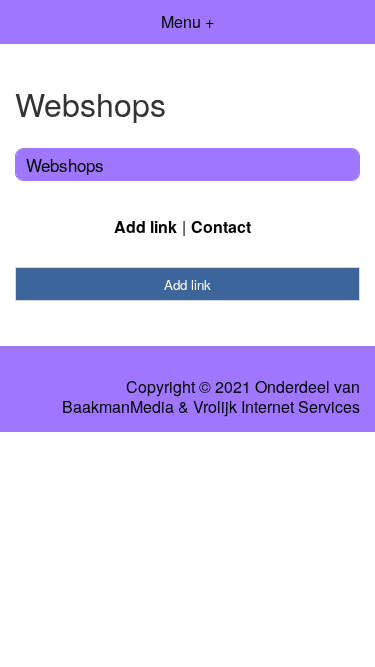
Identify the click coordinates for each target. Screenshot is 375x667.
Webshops (65, 164)
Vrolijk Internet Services (276, 407)
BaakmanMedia (118, 407)
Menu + (187, 21)
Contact (221, 226)
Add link (145, 226)
